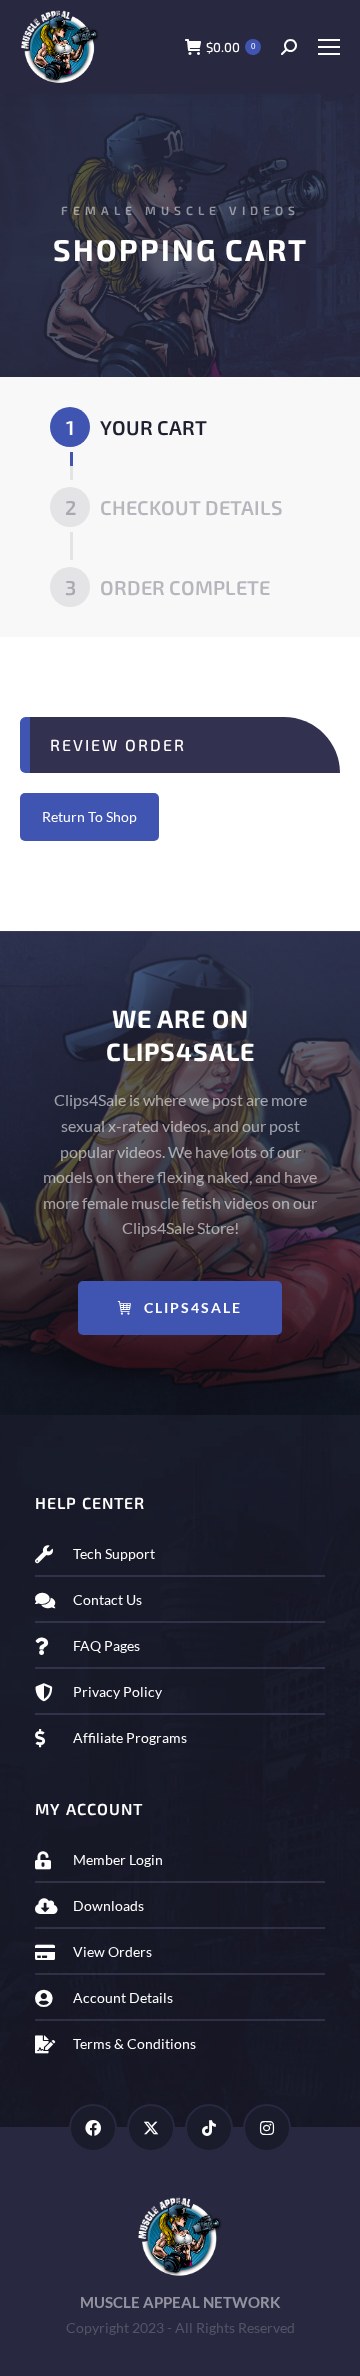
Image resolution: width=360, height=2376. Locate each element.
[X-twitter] (151, 2128)
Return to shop (89, 816)
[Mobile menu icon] (328, 47)
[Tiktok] (209, 2128)
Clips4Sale (193, 1307)
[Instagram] (267, 2128)
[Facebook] (93, 2128)
